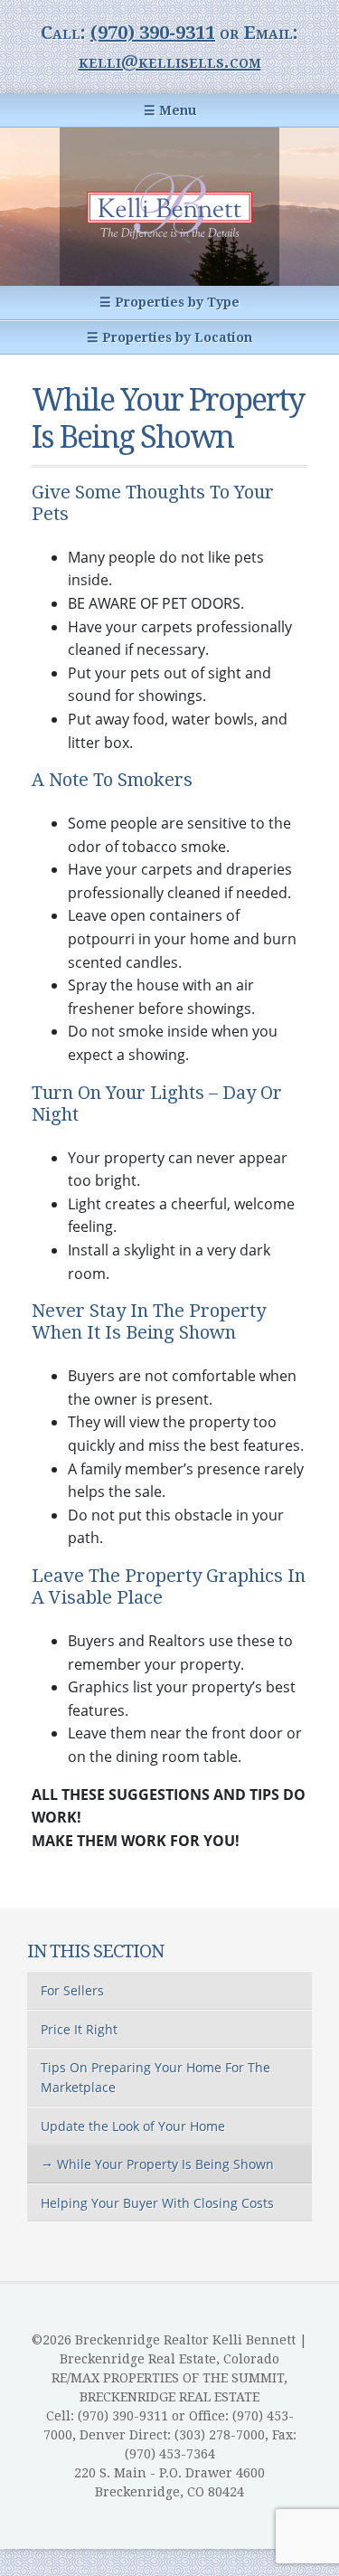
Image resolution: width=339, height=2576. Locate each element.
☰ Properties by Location (169, 337)
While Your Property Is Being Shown (165, 2164)
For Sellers (72, 1990)
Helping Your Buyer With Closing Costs (157, 2203)
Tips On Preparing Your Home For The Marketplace (155, 2077)
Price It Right (79, 2029)
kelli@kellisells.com (170, 62)
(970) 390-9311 (153, 33)
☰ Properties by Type (169, 302)
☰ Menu (170, 110)
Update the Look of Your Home (133, 2126)
